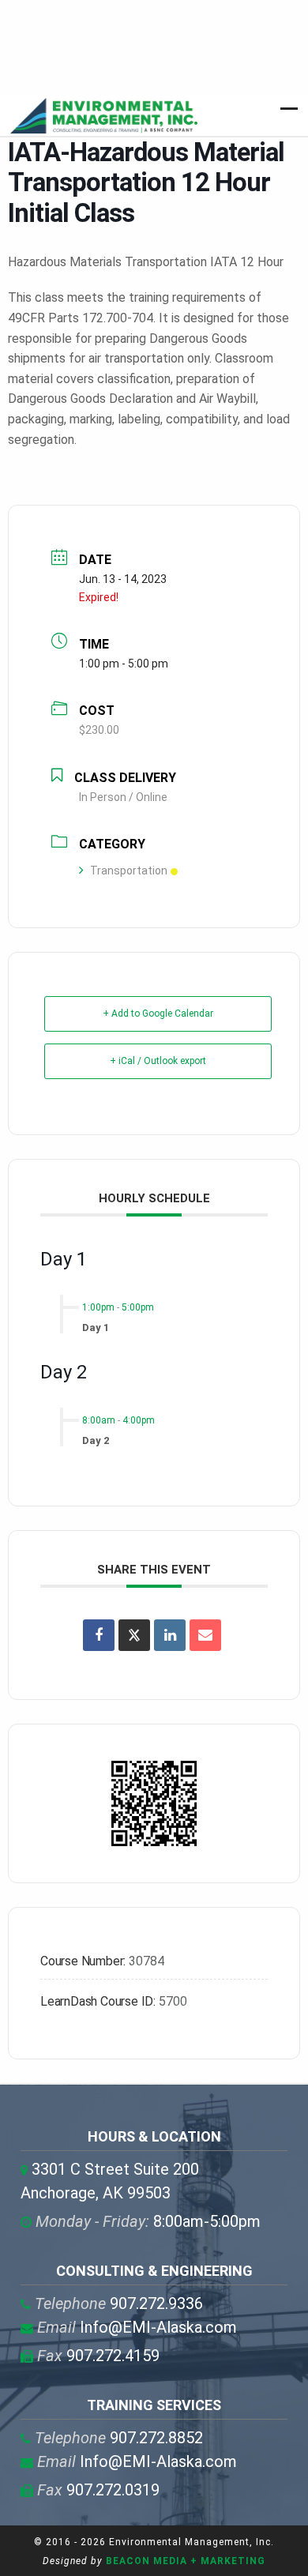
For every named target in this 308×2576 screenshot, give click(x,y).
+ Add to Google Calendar (158, 1013)
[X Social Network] (134, 1635)
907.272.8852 (119, 2438)
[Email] (205, 1635)
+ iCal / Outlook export (158, 1061)
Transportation (129, 871)
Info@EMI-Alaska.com (137, 2327)
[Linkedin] (170, 1635)
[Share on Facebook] (99, 1635)
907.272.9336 (119, 2303)
